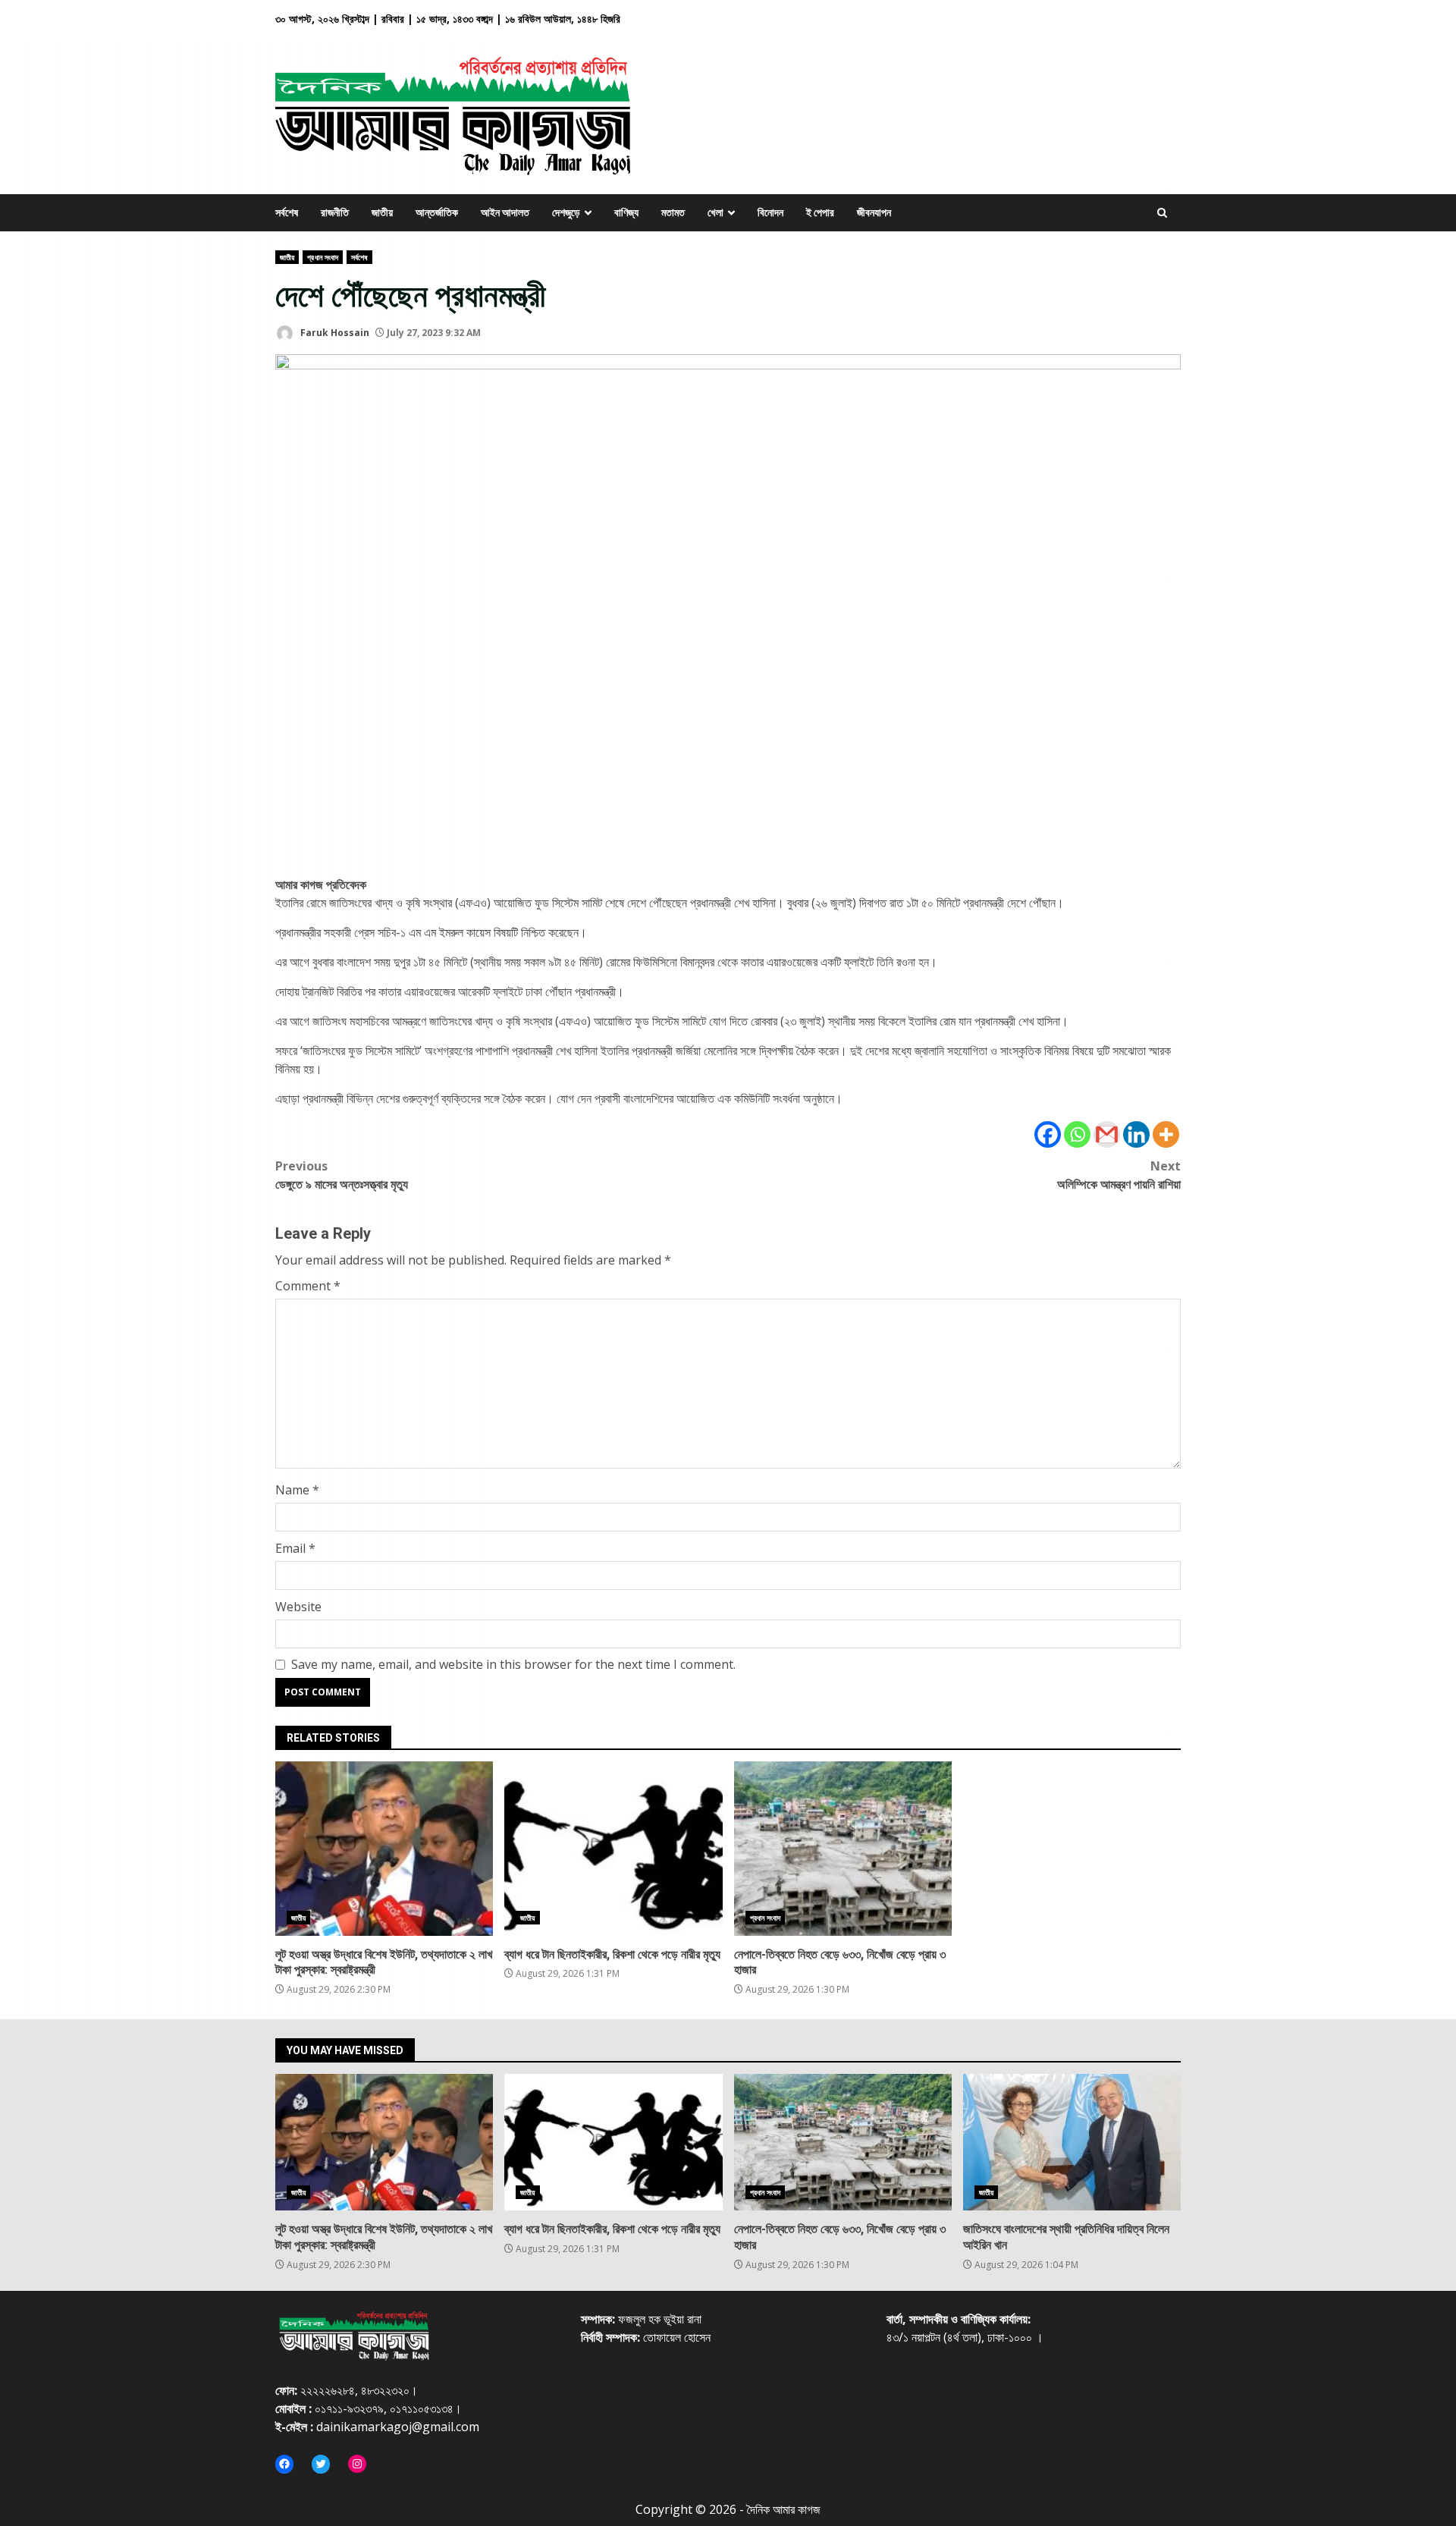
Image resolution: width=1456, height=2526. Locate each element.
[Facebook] (1048, 1134)
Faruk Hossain (334, 333)
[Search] (1162, 213)
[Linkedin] (1136, 1134)
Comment (308, 1286)
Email (295, 1548)
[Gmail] (1107, 1134)
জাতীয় (287, 257)
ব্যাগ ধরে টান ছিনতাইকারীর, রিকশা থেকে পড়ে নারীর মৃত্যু (613, 1849)
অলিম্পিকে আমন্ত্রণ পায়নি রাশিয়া (1119, 1175)
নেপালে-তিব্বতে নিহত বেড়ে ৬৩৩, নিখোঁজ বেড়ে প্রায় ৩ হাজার (843, 1849)
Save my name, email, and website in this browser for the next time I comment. (513, 1664)
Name (297, 1490)
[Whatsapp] (1077, 1134)
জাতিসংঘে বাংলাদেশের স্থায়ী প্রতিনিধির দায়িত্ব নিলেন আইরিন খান (1072, 2142)
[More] (1166, 1134)
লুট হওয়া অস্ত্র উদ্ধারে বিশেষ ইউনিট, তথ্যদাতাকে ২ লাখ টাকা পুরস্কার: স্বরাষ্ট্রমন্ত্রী (384, 1849)
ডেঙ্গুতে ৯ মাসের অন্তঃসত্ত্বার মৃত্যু (342, 1175)
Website (298, 1607)
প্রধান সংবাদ (323, 257)
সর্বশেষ (359, 257)
